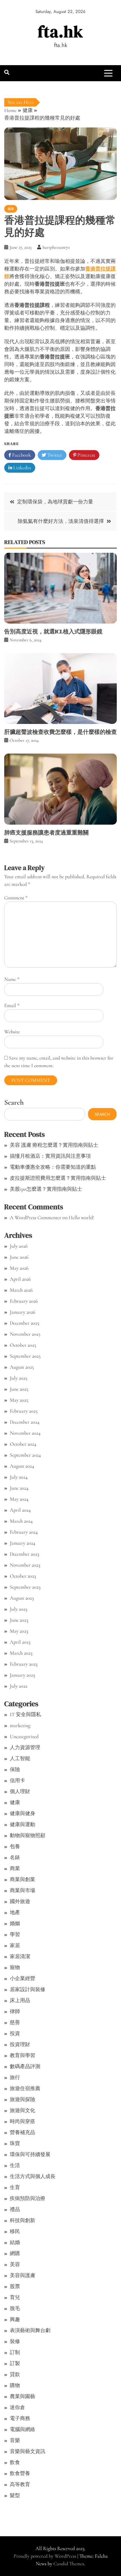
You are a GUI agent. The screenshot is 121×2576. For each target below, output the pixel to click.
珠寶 (15, 2143)
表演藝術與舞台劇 (30, 2330)
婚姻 (15, 1923)
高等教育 (20, 2484)
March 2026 (21, 1290)
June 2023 (19, 1620)
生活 (15, 2165)
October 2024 (23, 1444)
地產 (15, 1912)
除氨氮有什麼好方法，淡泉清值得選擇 (61, 521)
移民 (15, 2231)
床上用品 (20, 2000)
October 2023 (23, 1576)
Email (12, 1005)
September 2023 (25, 1587)
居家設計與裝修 (28, 1989)
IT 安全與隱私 (25, 1714)
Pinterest (86, 455)
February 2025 (24, 1411)
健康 (11, 209)
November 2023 (25, 1565)
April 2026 (20, 1279)
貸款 (15, 2374)
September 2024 (25, 1455)
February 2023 (24, 1664)
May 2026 (19, 1268)
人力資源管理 (25, 1747)
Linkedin (22, 468)
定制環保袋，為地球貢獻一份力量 (55, 502)
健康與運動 (23, 1824)
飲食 (15, 2462)
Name (12, 979)
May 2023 (19, 1631)
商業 (15, 1868)
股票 (15, 2286)
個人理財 (20, 1791)
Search (14, 1102)
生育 (15, 2187)
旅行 (15, 2077)
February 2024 (24, 1532)
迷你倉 (17, 2407)
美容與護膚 (23, 2275)
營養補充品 (23, 2132)
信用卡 (17, 1780)
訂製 (15, 2363)
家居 (15, 1945)
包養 (15, 1846)
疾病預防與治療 (28, 2198)
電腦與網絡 (23, 2429)
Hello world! (81, 1217)
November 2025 (25, 1334)
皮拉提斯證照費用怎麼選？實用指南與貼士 (58, 1178)
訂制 (15, 2352)
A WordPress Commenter (36, 1217)
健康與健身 (23, 1813)
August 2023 (22, 1598)
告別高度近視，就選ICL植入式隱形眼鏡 (53, 631)
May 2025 (19, 1400)
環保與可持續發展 (30, 2154)
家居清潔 (20, 1956)
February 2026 (24, 1301)
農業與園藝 (23, 2396)
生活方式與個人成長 (33, 2176)
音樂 (15, 2440)
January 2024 (23, 1543)
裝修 (15, 2341)
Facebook (21, 455)
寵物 (15, 1967)
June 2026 (19, 1257)
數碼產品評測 (25, 2066)
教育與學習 (23, 2055)
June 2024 (19, 1488)
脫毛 (15, 2308)
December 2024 (25, 1422)
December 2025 (24, 1323)
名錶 (15, 1857)
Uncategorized (24, 1736)
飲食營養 (20, 2473)
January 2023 (22, 1675)
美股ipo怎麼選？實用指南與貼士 (46, 1189)
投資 (15, 2033)
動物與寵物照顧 (28, 1835)
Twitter (54, 455)
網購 (15, 2253)
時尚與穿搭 (23, 2121)
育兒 (15, 2297)
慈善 (15, 2022)
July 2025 (19, 1378)
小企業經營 (23, 1978)
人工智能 (20, 1758)
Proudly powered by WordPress (45, 2556)
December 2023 (24, 1554)
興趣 (15, 2319)
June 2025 (19, 1389)
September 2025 (25, 1356)
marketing (20, 1725)
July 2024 (19, 1477)
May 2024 (19, 1499)
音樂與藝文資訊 (28, 2451)
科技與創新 (23, 2220)
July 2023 (19, 1609)
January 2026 (23, 1312)
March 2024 (21, 1521)
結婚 (15, 2242)
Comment (16, 898)
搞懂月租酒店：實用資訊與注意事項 (50, 1156)
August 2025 (22, 1367)
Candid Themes (69, 2564)
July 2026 (19, 1246)
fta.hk (60, 31)
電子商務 (20, 2418)
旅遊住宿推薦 (25, 2088)
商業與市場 (23, 1890)
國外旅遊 (20, 1901)
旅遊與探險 (23, 2099)
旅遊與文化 (23, 2110)
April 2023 (20, 1642)
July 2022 (19, 1686)
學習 (15, 1934)
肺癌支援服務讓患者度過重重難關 (46, 833)
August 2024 (22, 1466)
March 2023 (21, 1653)
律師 (15, 2011)
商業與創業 (23, 1879)
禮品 (15, 2209)
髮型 (15, 2495)
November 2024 (25, 1433)
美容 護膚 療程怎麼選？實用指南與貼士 (54, 1145)
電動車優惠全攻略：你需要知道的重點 (53, 1167)
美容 (15, 2264)
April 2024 (20, 1510)
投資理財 (20, 2044)
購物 (15, 2385)
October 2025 (23, 1345)
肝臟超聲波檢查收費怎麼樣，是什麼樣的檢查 (60, 732)
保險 (15, 1769)
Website (12, 1032)
